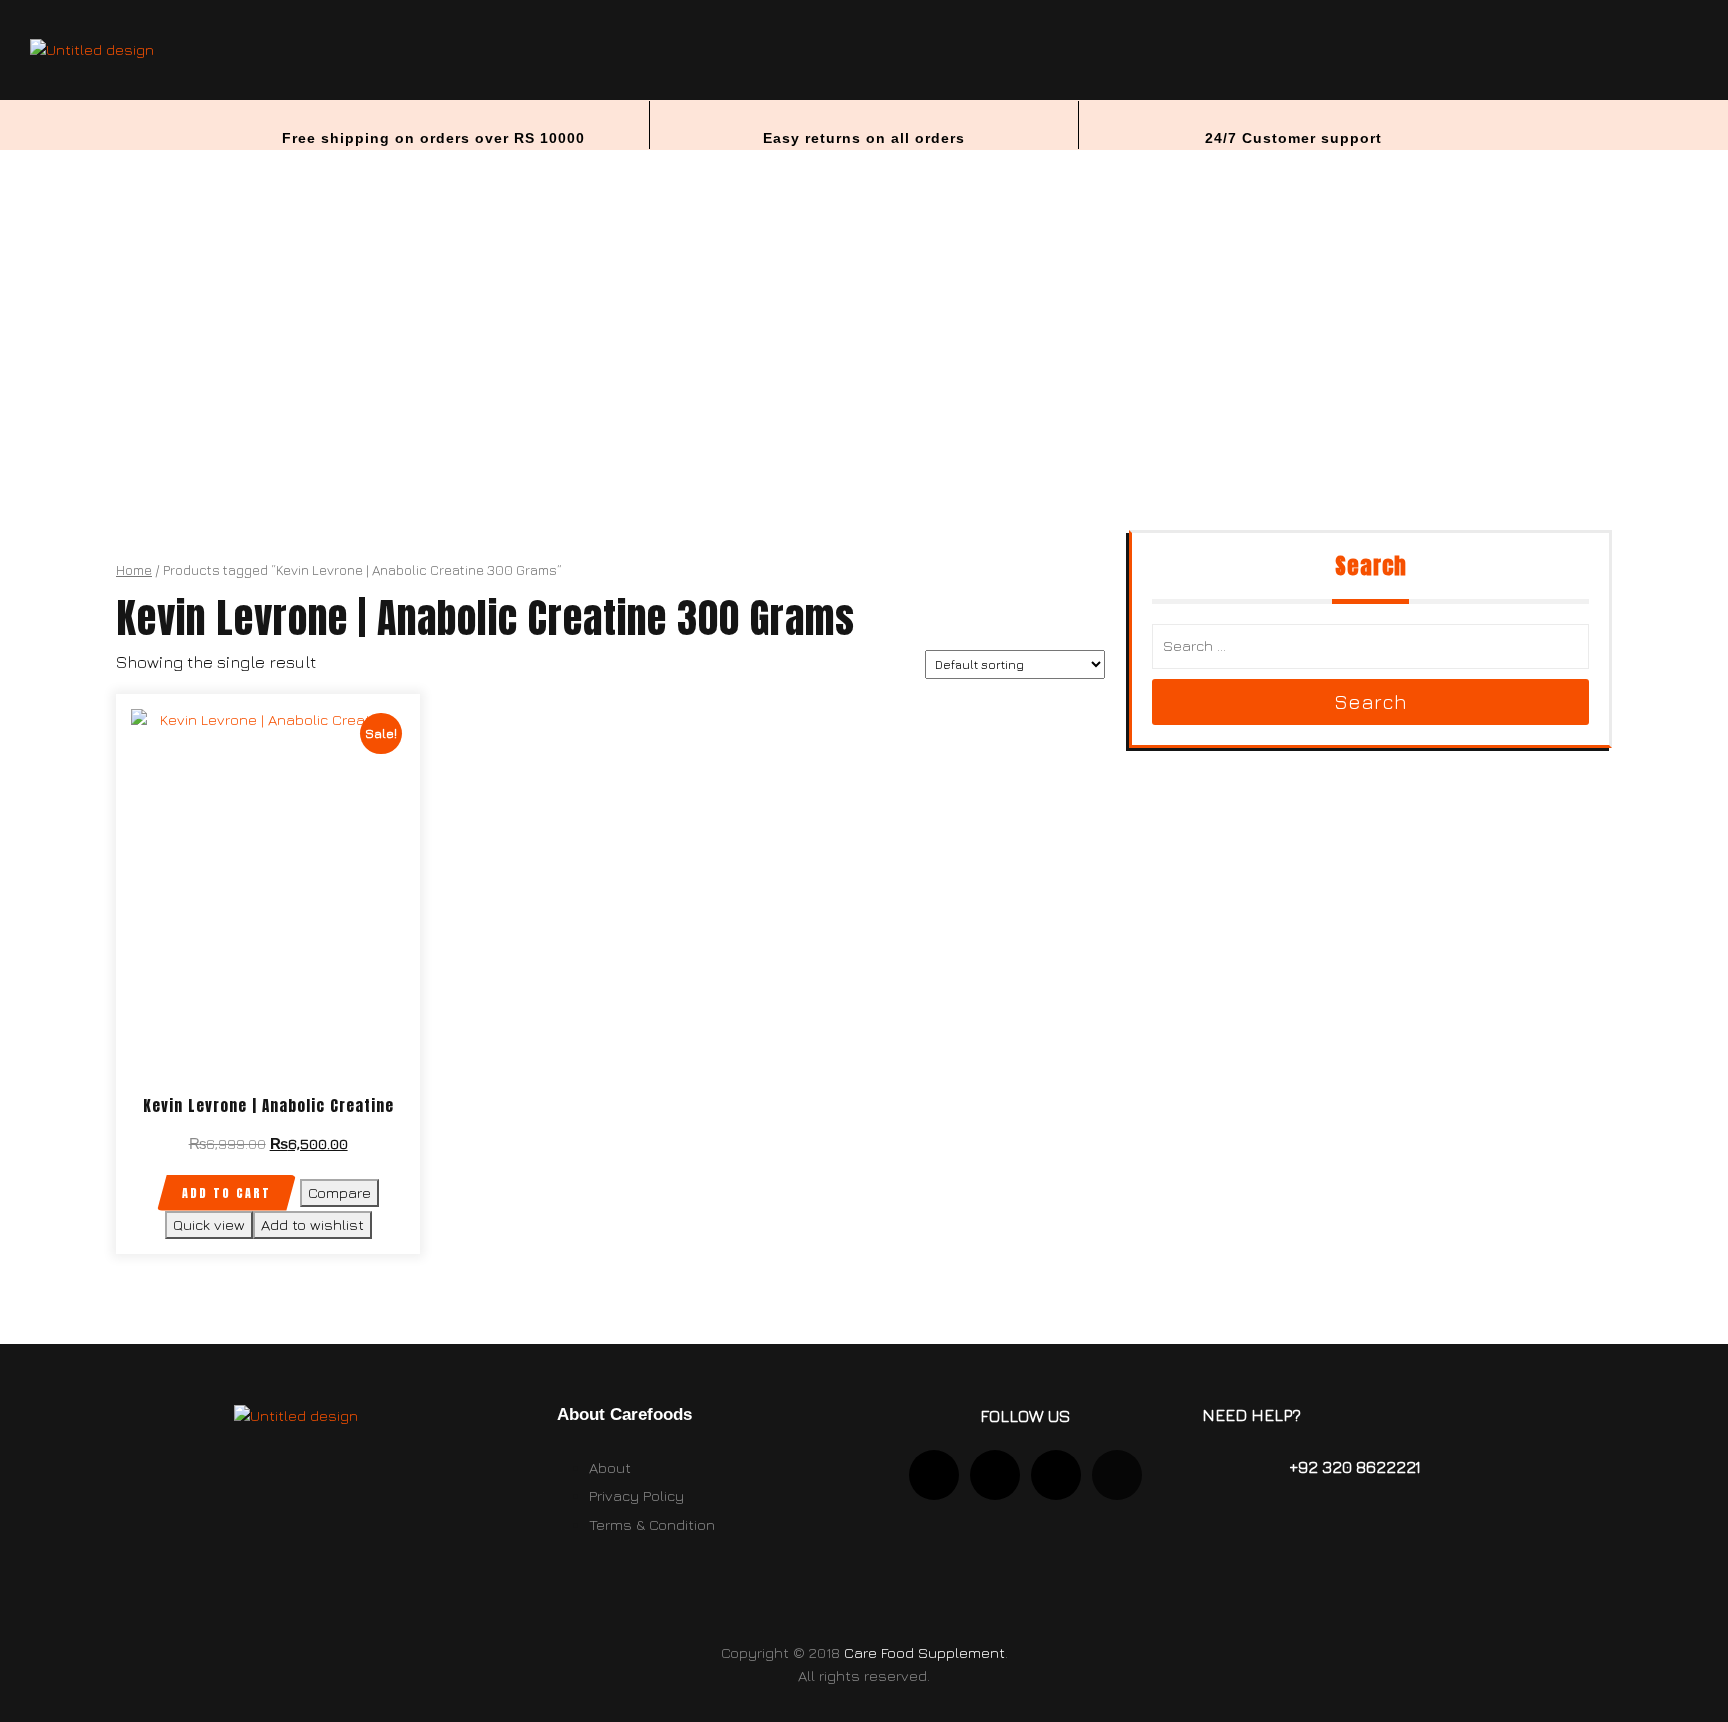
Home (134, 570)
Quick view (209, 1224)
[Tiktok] (1056, 1475)
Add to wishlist (312, 1224)
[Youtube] (995, 1475)
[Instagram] (934, 1475)
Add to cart (226, 1193)
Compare (339, 1192)
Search (1370, 701)
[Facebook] (1117, 1475)
